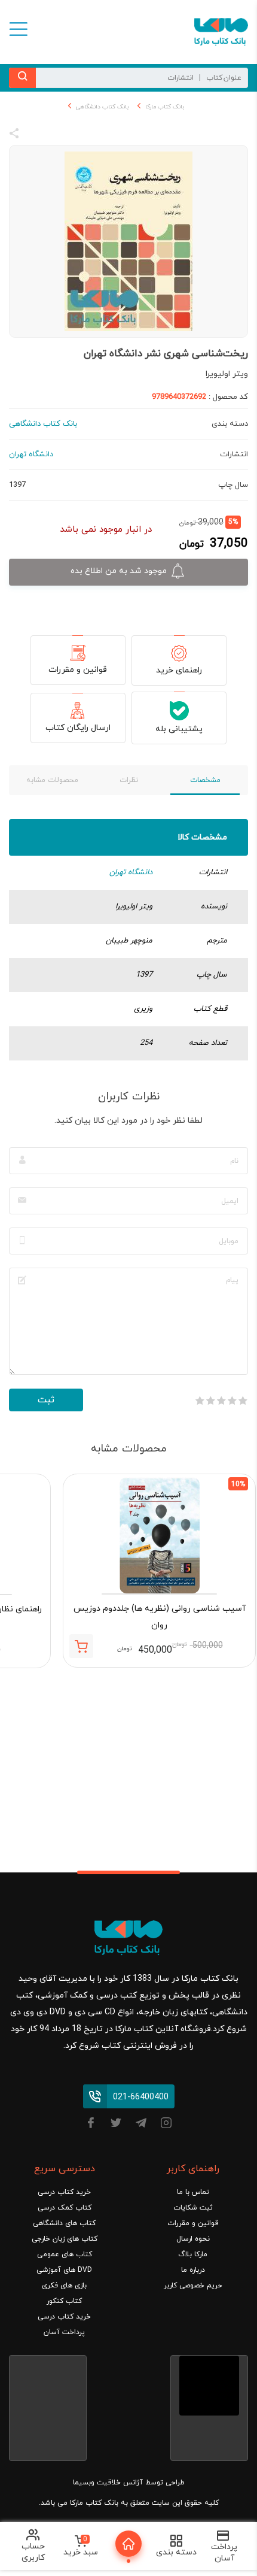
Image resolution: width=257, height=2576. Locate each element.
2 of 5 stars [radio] (232, 1401)
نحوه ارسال (193, 2239)
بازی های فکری (64, 2286)
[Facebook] (91, 2125)
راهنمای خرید (179, 670)
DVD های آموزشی (64, 2270)
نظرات (129, 780)
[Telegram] (141, 2125)
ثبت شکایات (193, 2208)
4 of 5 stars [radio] (210, 1401)
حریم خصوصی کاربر (193, 2286)
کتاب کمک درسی (65, 2208)
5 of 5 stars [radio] (200, 1401)
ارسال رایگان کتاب (78, 728)
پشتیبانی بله (179, 729)
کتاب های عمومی (65, 2254)
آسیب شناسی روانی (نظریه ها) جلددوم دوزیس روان (160, 1617)
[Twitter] (116, 2125)
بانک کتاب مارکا (165, 107)
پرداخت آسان (64, 2332)
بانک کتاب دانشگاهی (102, 107)
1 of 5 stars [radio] (243, 1401)
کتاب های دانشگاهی (64, 2223)
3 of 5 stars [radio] (221, 1401)
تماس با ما (193, 2192)
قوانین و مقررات (78, 670)
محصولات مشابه (52, 780)
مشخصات (205, 780)
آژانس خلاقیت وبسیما (108, 2483)
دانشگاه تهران (131, 872)
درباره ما (193, 2270)
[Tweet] (79, 135)
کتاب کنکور (64, 2301)
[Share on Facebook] (36, 135)
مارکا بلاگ (193, 2254)
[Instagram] (166, 2125)
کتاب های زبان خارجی (65, 2239)
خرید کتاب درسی (64, 2192)
